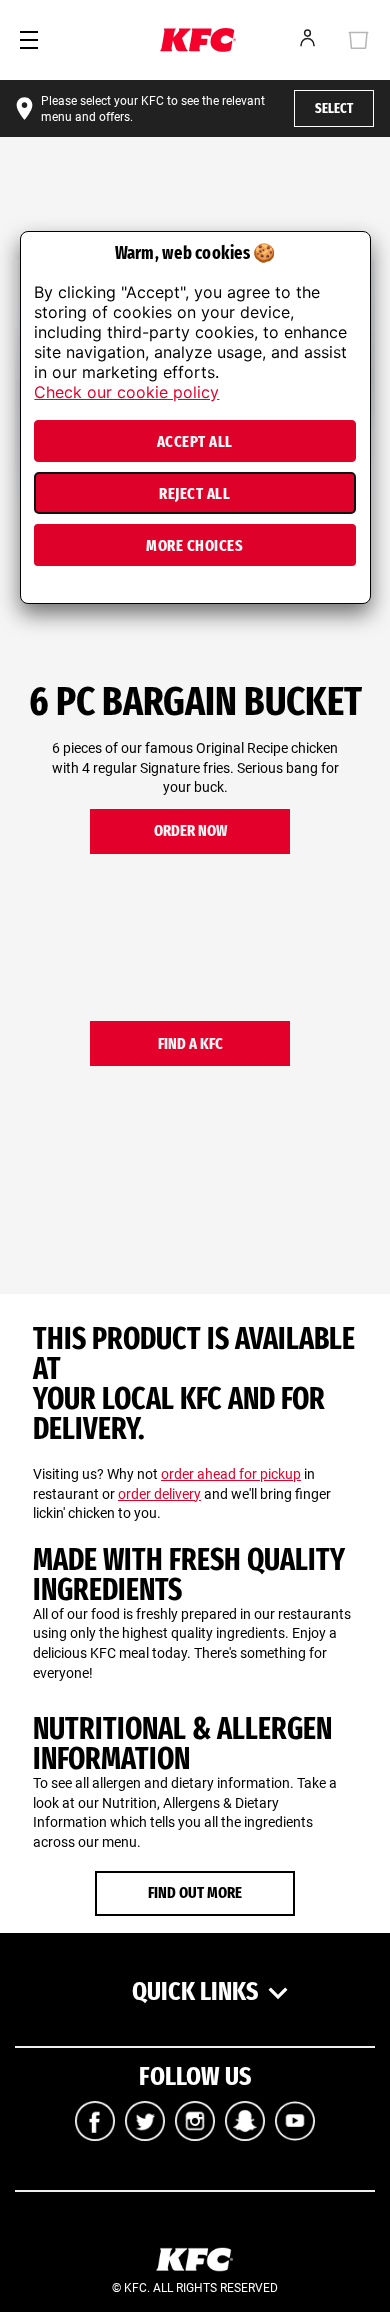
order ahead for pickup (231, 1474)
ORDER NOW (190, 830)
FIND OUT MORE (195, 1892)
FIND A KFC (190, 1043)
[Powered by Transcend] (29, 594)
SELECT (334, 108)
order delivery (159, 1494)
